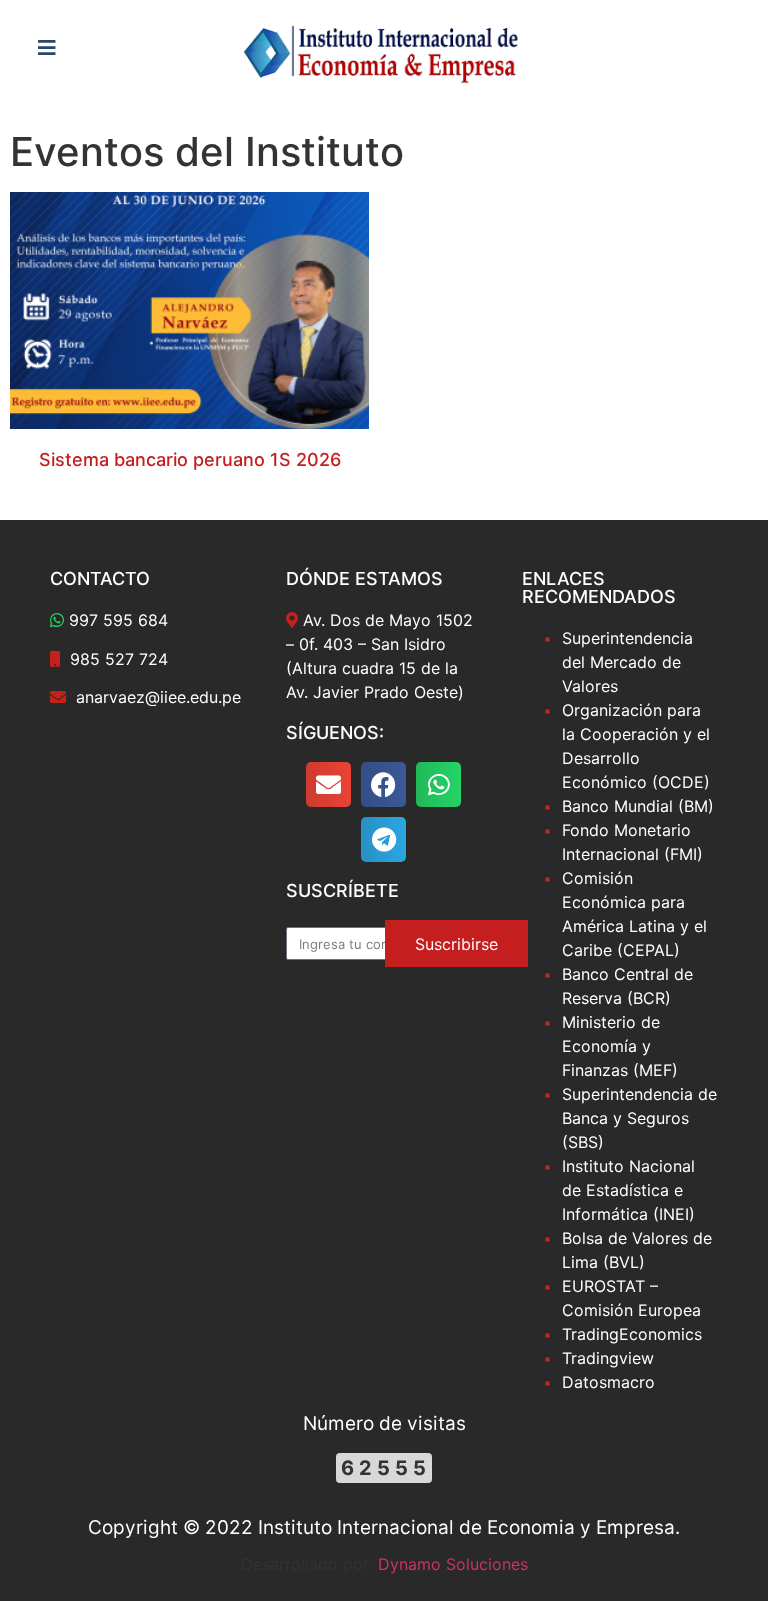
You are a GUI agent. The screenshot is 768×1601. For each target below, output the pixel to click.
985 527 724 (119, 659)
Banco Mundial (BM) (638, 806)
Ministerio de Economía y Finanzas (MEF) (620, 1046)
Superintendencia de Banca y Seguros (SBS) (639, 1118)
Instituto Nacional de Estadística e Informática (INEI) (628, 1190)
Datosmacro (608, 1382)
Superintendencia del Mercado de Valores (627, 662)
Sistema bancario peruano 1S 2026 (190, 459)
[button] (328, 784)
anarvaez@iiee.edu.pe (158, 697)
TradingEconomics (632, 1334)
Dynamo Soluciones (453, 1564)
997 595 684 (118, 620)
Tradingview (608, 1358)
